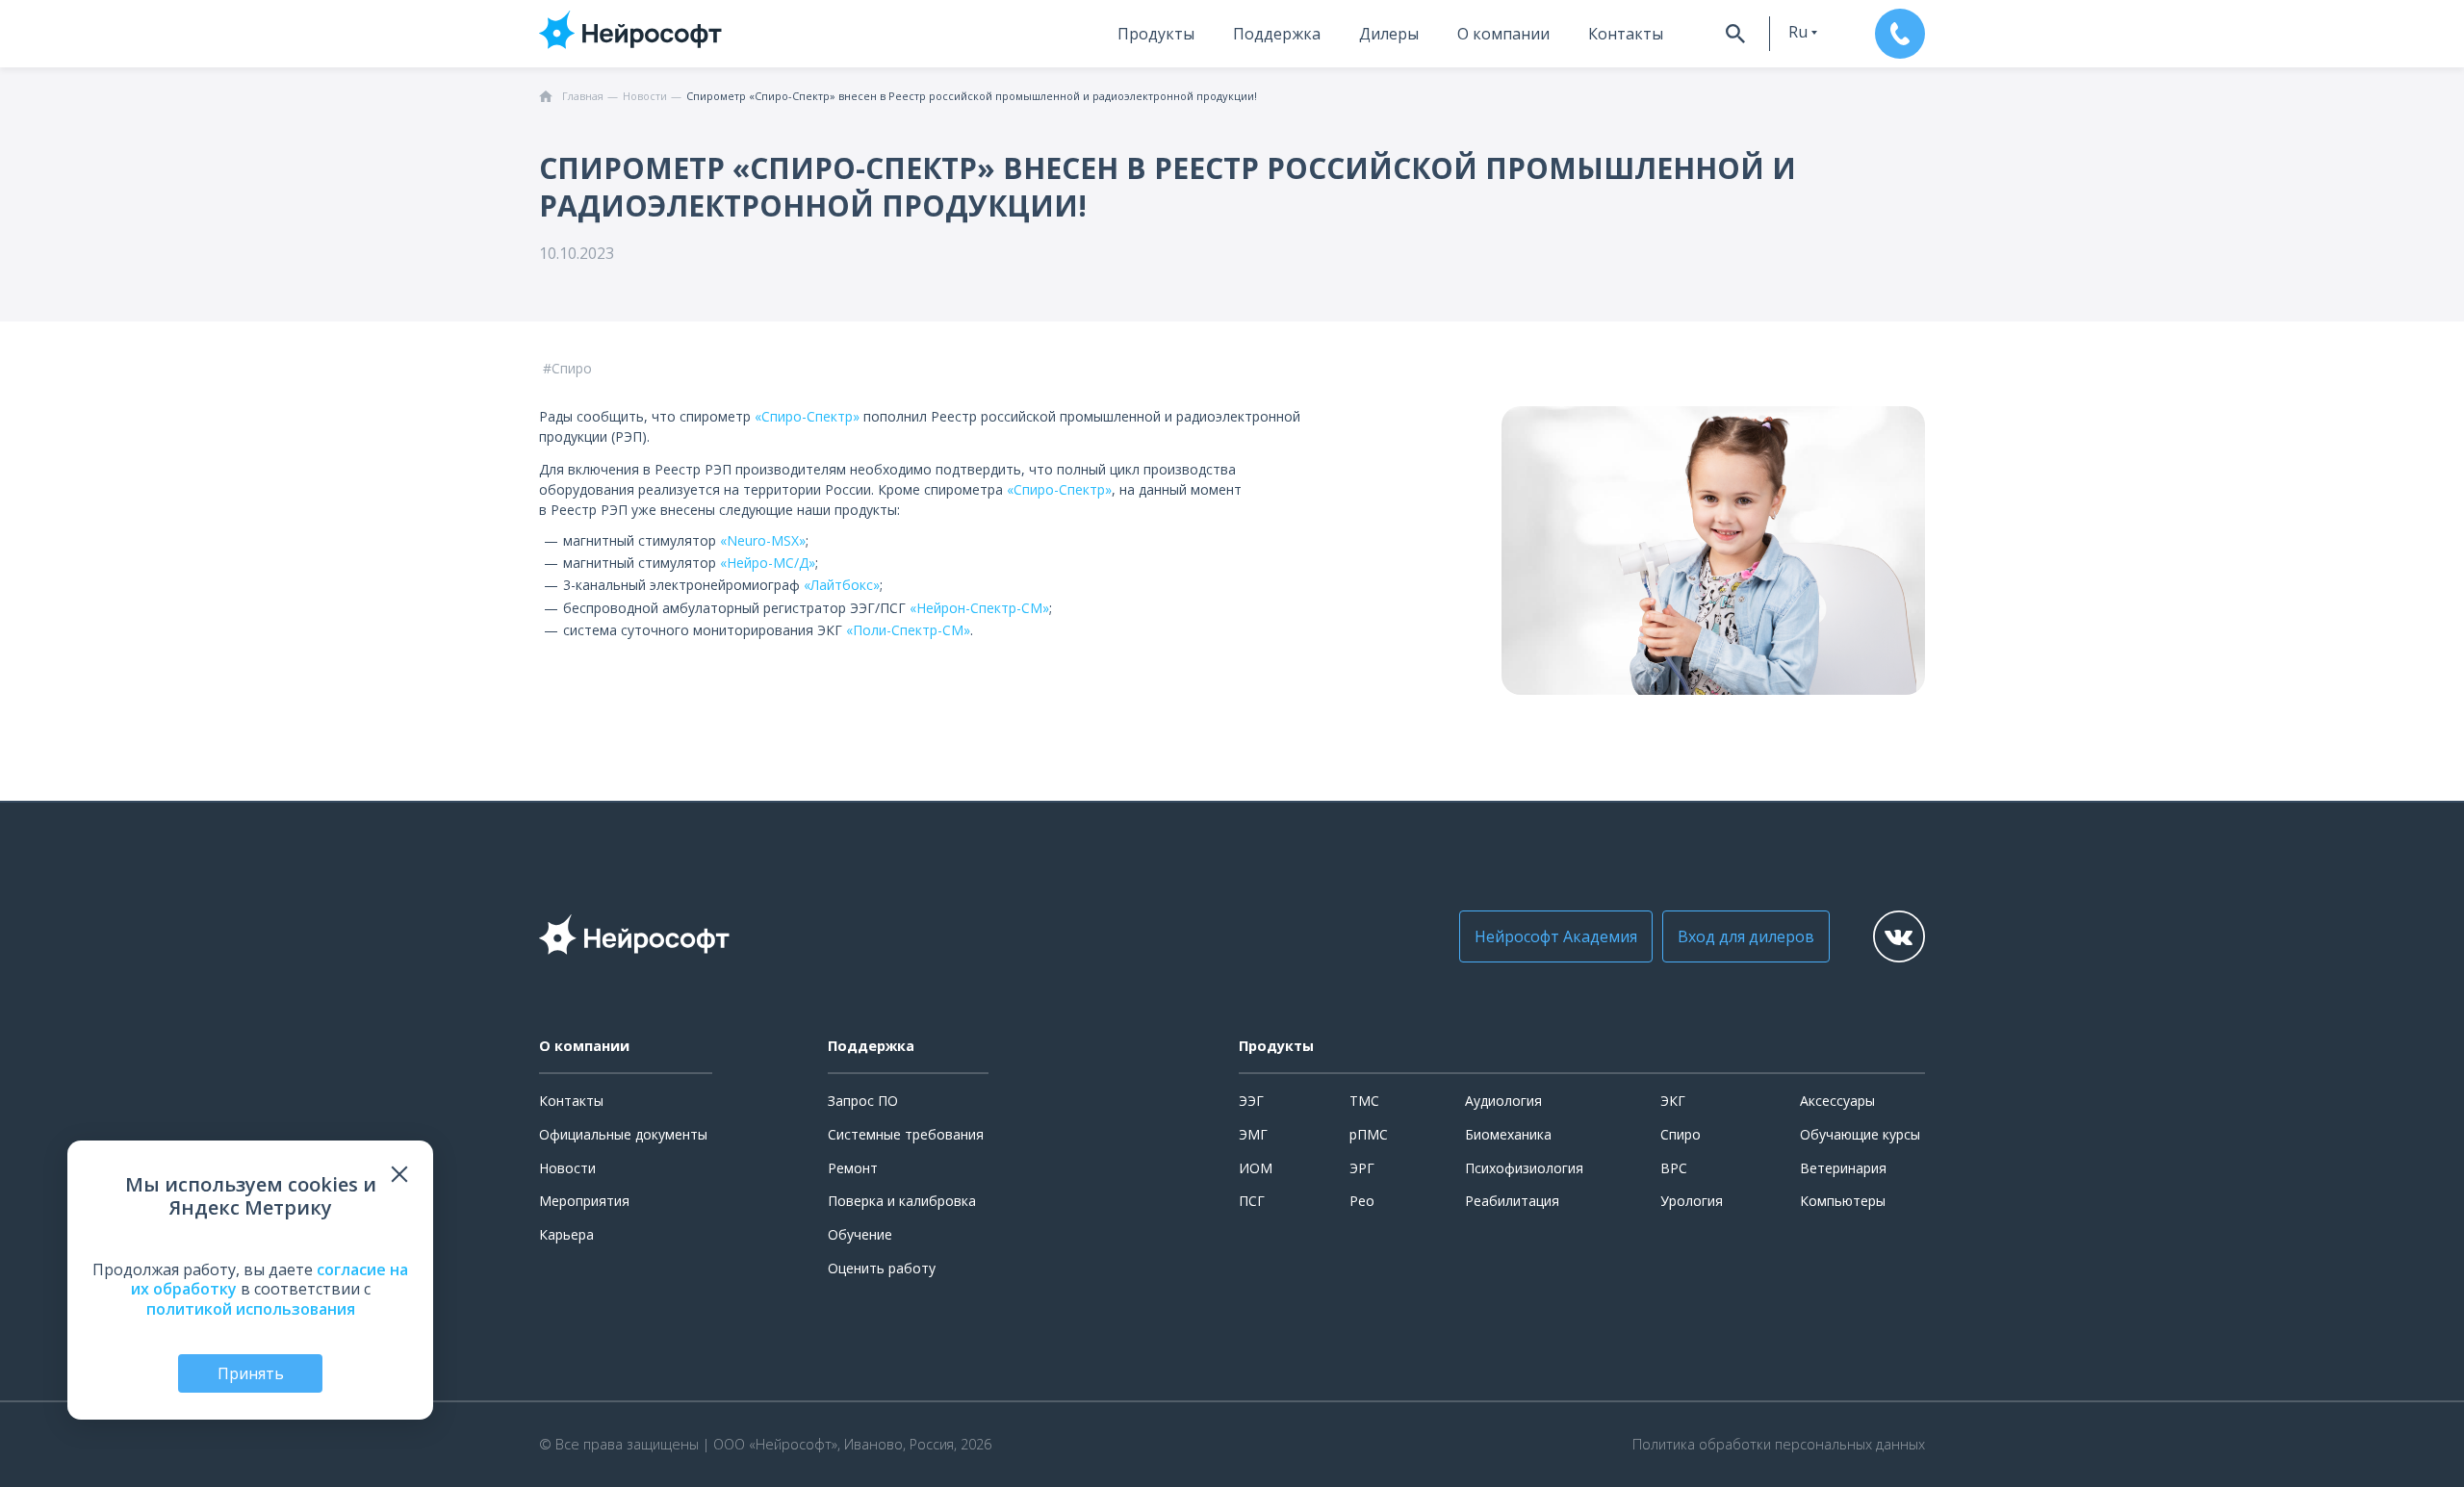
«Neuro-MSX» (763, 540)
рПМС (1369, 1134)
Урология (1692, 1201)
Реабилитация (1512, 1201)
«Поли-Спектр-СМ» (908, 630)
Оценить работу (882, 1268)
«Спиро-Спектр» (807, 416)
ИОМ (1256, 1168)
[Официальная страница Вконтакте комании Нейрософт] (1899, 936)
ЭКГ (1673, 1101)
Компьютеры (1843, 1201)
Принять (251, 1373)
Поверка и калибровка (902, 1201)
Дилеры (1389, 34)
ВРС (1674, 1168)
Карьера (566, 1234)
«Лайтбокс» (842, 585)
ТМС (1364, 1101)
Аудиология (1503, 1101)
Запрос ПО (863, 1101)
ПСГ (1252, 1201)
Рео (1362, 1201)
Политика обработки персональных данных (1779, 1445)
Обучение (860, 1234)
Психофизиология (1524, 1168)
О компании (1503, 34)
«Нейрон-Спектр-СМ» (979, 608)
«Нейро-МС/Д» (768, 563)
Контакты (1626, 34)
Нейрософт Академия (1556, 936)
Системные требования (906, 1134)
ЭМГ (1253, 1134)
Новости (567, 1168)
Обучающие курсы (1860, 1134)
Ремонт (853, 1168)
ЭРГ (1362, 1168)
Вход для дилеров (1746, 936)
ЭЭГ (1251, 1101)
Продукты (1156, 34)
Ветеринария (1843, 1168)
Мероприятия (584, 1201)
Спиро (1681, 1134)
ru (1798, 32)
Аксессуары (1837, 1101)
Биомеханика (1508, 1134)
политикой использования (251, 1309)
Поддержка (1277, 34)
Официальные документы (623, 1134)
